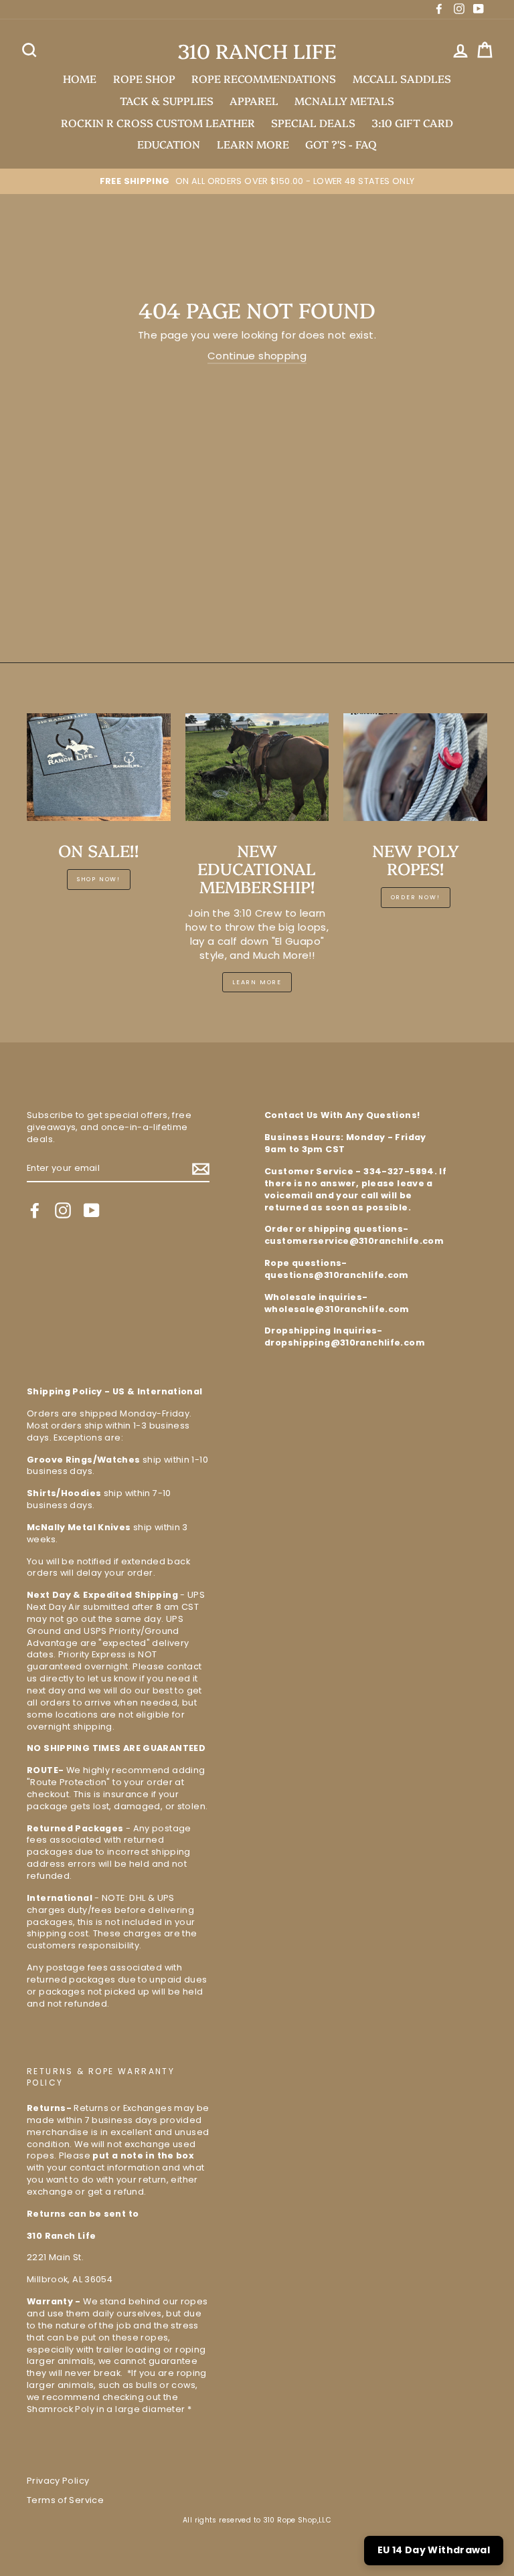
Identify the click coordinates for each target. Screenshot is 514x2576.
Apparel (254, 100)
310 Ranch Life (257, 51)
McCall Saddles (402, 78)
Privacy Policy (58, 2481)
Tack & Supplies (167, 100)
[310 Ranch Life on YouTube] (92, 1210)
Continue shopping (257, 356)
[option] (257, 181)
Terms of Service (65, 2500)
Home (80, 78)
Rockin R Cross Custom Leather (158, 122)
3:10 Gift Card (412, 122)
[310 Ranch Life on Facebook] (35, 1210)
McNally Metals (344, 100)
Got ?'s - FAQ (341, 144)
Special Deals (313, 122)
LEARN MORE (253, 144)
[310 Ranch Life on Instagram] (63, 1210)
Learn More (257, 982)
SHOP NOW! (99, 879)
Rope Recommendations (264, 78)
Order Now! (416, 897)
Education (169, 144)
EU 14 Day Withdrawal (434, 2550)
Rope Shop (144, 78)
